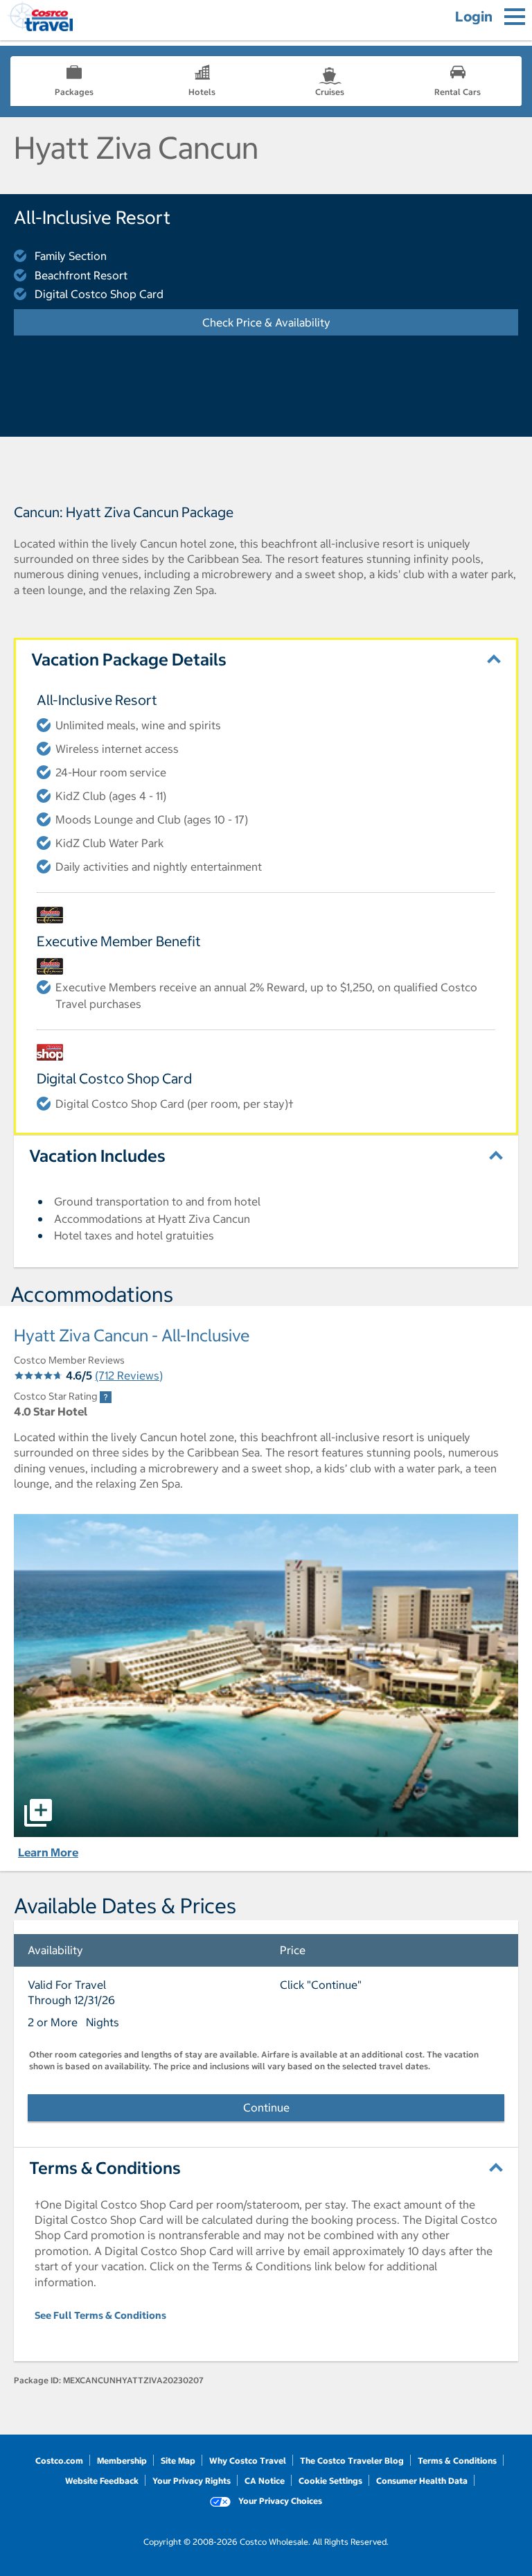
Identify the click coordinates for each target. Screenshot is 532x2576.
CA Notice (265, 2481)
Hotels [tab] (202, 92)
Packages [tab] (74, 92)
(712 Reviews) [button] (129, 1375)
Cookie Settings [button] (330, 2481)
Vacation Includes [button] (97, 1156)
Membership (122, 2461)
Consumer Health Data (422, 2481)
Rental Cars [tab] (458, 92)
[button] (266, 1676)
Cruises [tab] (330, 92)
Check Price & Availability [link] (308, 322)
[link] (106, 1397)
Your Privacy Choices (279, 2501)
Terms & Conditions (457, 2461)
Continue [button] (266, 2107)
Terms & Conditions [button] (105, 2168)
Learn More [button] (48, 1852)
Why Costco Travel (248, 2461)
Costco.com (59, 2461)
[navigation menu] (515, 17)
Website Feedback (102, 2481)
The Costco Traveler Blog (352, 2461)
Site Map (178, 2461)
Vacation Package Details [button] (129, 659)
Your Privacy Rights (192, 2481)
